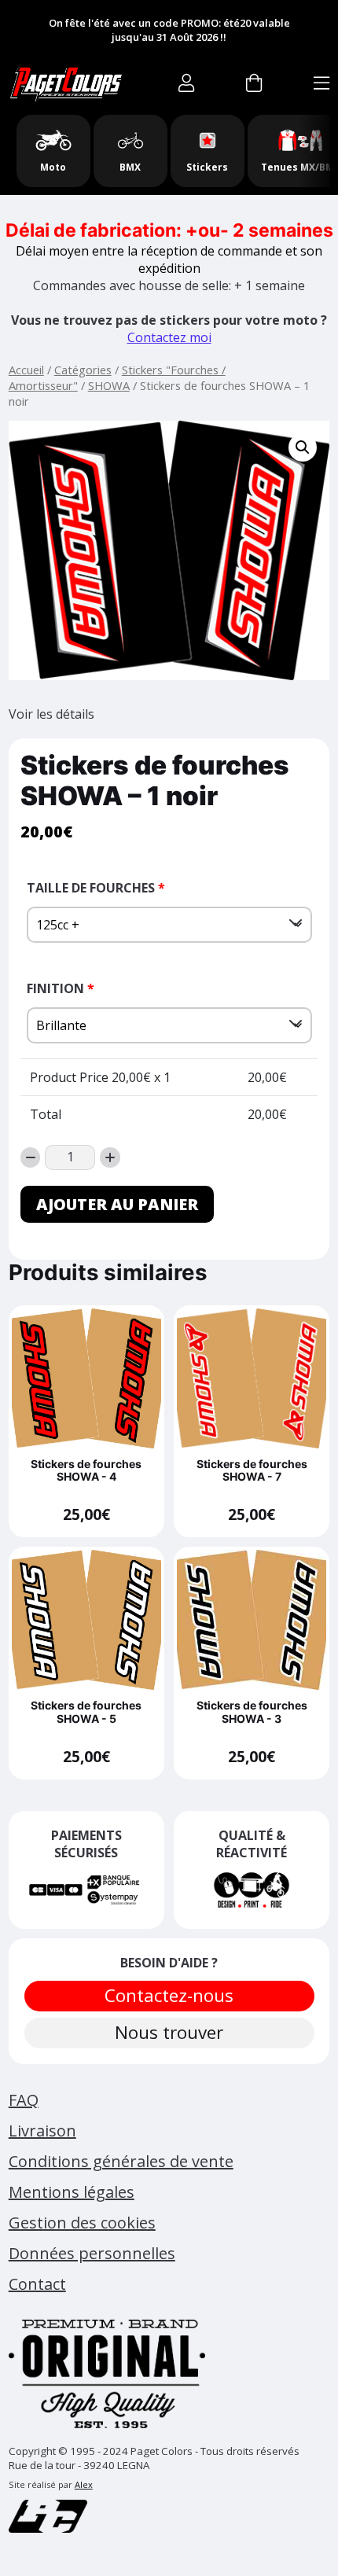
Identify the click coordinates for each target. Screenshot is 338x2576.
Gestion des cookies (82, 2223)
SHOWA (109, 385)
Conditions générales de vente (121, 2161)
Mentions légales (72, 2192)
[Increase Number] (110, 1157)
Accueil (26, 370)
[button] (303, 447)
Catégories (83, 370)
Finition (61, 988)
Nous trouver (169, 2032)
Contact (37, 2284)
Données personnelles (92, 2253)
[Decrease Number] (31, 1157)
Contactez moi (169, 337)
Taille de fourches (96, 888)
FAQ (24, 2100)
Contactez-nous (169, 1995)
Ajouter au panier (117, 1204)
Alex (84, 2484)
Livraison (42, 2131)
